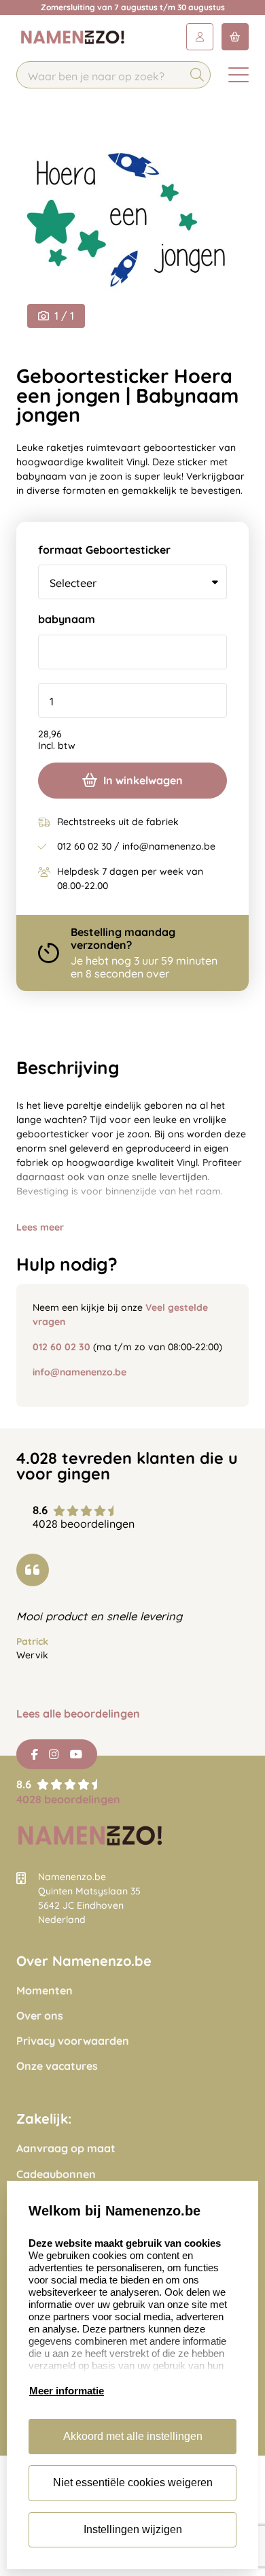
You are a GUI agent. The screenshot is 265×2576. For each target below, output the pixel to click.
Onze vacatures (57, 2066)
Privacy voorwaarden (73, 2041)
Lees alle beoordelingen (78, 1714)
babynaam (67, 619)
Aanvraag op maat (66, 2148)
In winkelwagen (143, 780)
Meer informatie (67, 2391)
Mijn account (200, 37)
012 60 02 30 (61, 1347)
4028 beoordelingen (68, 1799)
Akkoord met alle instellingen (133, 2436)
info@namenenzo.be (79, 1372)
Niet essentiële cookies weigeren (133, 2482)
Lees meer (40, 1227)
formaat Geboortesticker (104, 550)
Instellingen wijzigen (133, 2529)
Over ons (40, 2016)
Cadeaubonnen (56, 2174)
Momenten (45, 1991)
